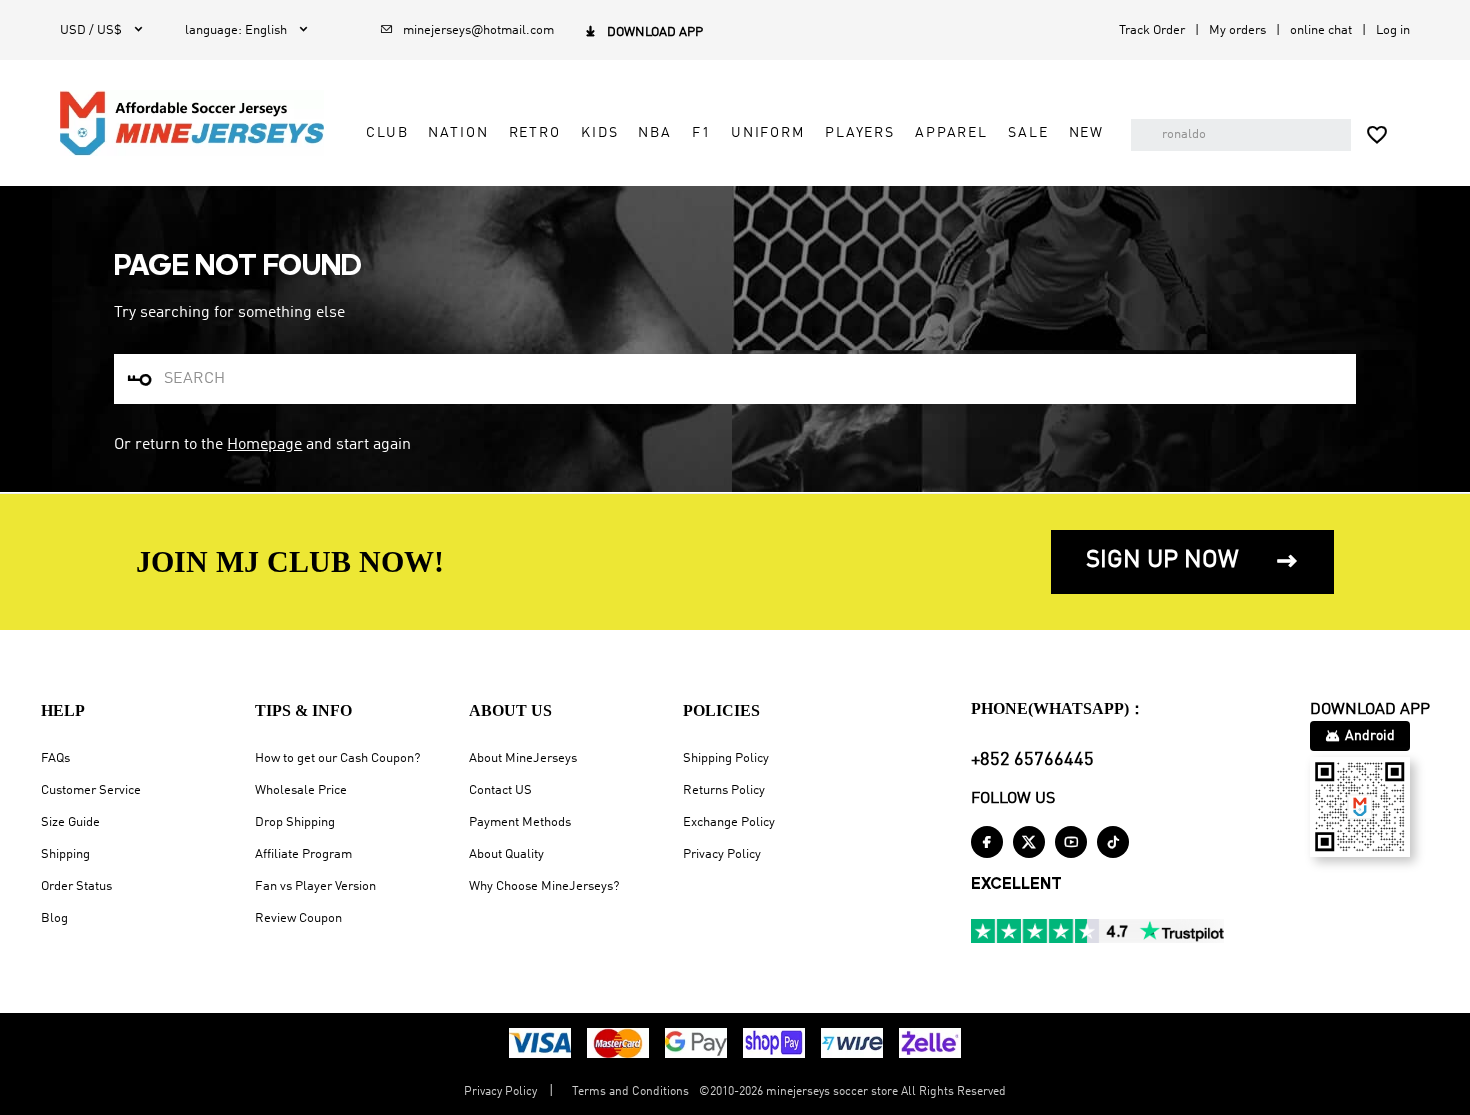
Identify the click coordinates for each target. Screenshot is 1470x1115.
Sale (1028, 133)
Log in (1393, 30)
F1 (701, 133)
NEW (1087, 133)
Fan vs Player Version (315, 886)
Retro (535, 133)
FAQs (55, 758)
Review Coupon (298, 918)
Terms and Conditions (630, 1092)
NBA (655, 133)
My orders (1237, 30)
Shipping (65, 854)
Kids (599, 133)
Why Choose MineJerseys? (544, 886)
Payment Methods (520, 822)
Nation (458, 133)
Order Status (76, 886)
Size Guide (70, 822)
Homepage (264, 445)
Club (387, 133)
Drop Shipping (295, 822)
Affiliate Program (303, 854)
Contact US (500, 790)
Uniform (768, 133)
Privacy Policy (722, 854)
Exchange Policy (729, 822)
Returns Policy (724, 790)
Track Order (1152, 30)
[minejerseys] (192, 123)
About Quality (506, 854)
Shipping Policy (726, 758)
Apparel (951, 133)
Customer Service (91, 790)
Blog (54, 918)
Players (860, 133)
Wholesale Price (301, 790)
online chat (1321, 30)
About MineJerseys (523, 758)
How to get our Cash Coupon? (337, 758)
